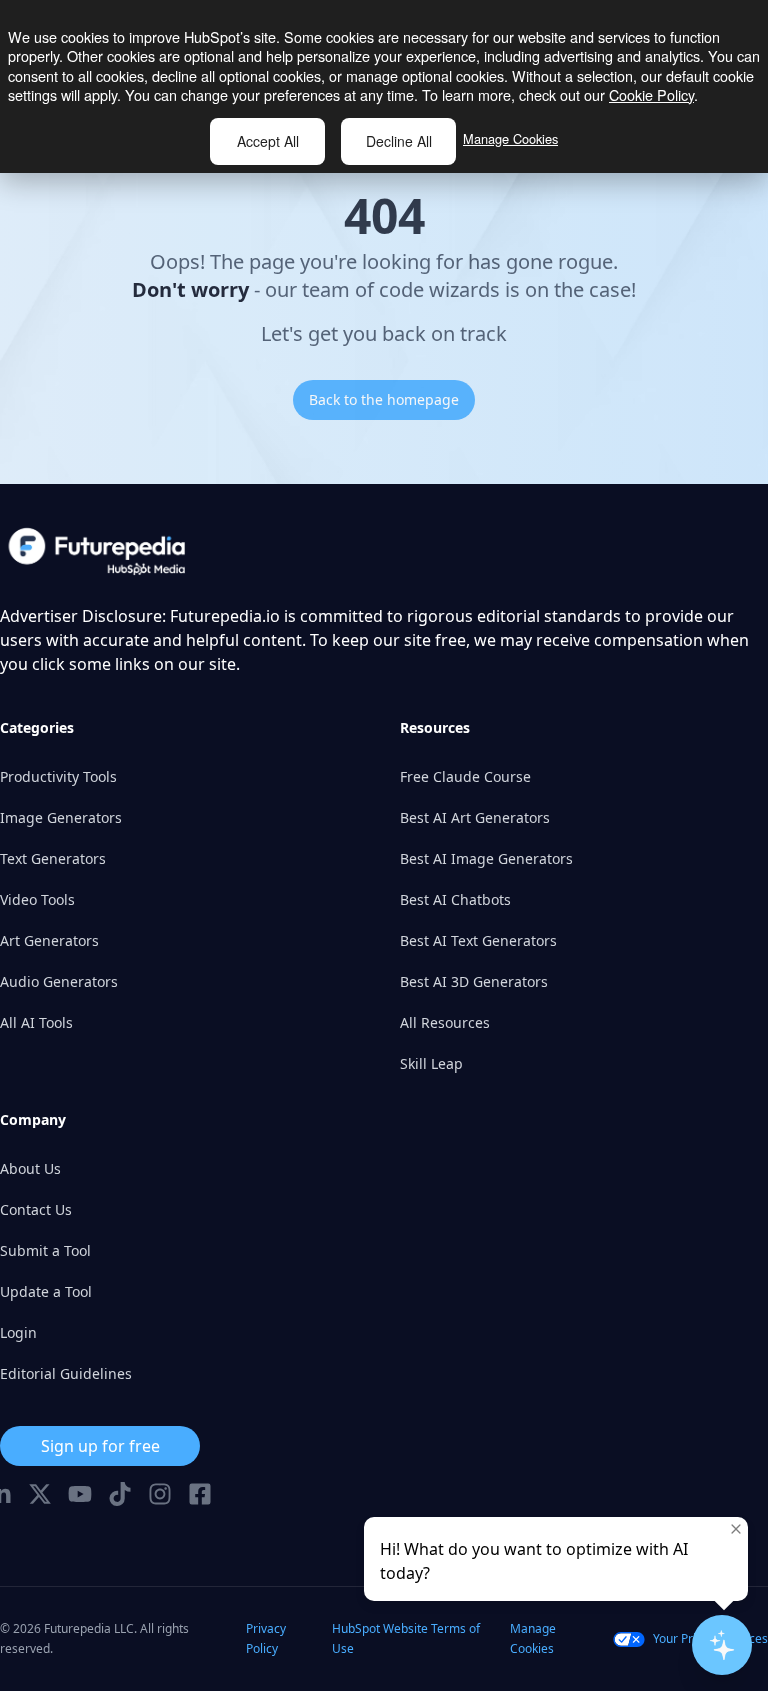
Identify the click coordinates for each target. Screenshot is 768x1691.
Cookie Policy (651, 94)
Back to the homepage (384, 399)
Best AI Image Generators (486, 858)
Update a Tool (46, 1291)
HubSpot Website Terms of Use (406, 1638)
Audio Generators (59, 981)
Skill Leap (431, 1063)
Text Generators (53, 858)
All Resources (445, 1022)
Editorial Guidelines (66, 1373)
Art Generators (49, 940)
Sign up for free (100, 1446)
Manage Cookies (510, 138)
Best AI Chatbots (455, 899)
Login (18, 1332)
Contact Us (36, 1209)
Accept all (268, 141)
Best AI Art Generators (475, 817)
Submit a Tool (45, 1250)
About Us (30, 1168)
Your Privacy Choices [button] (710, 1638)
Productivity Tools (58, 776)
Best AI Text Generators (478, 940)
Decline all (399, 141)
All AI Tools (36, 1022)
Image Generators (61, 817)
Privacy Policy (266, 1638)
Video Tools (37, 899)
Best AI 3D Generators (474, 981)
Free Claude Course (465, 776)
